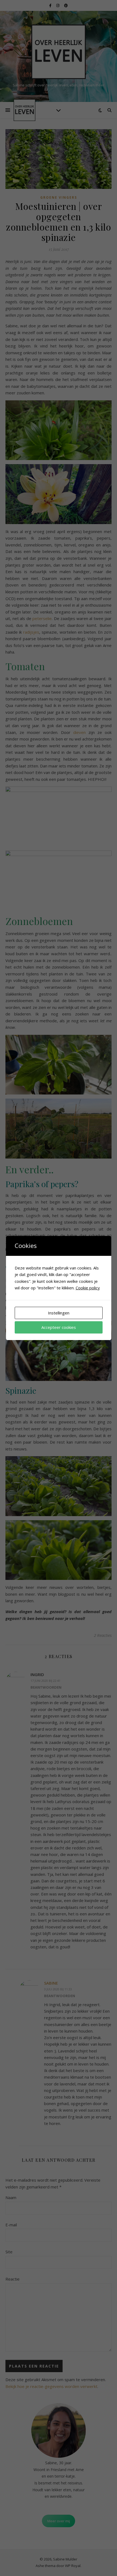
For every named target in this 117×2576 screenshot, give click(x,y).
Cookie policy (88, 1288)
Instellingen (59, 1313)
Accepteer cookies (59, 1327)
